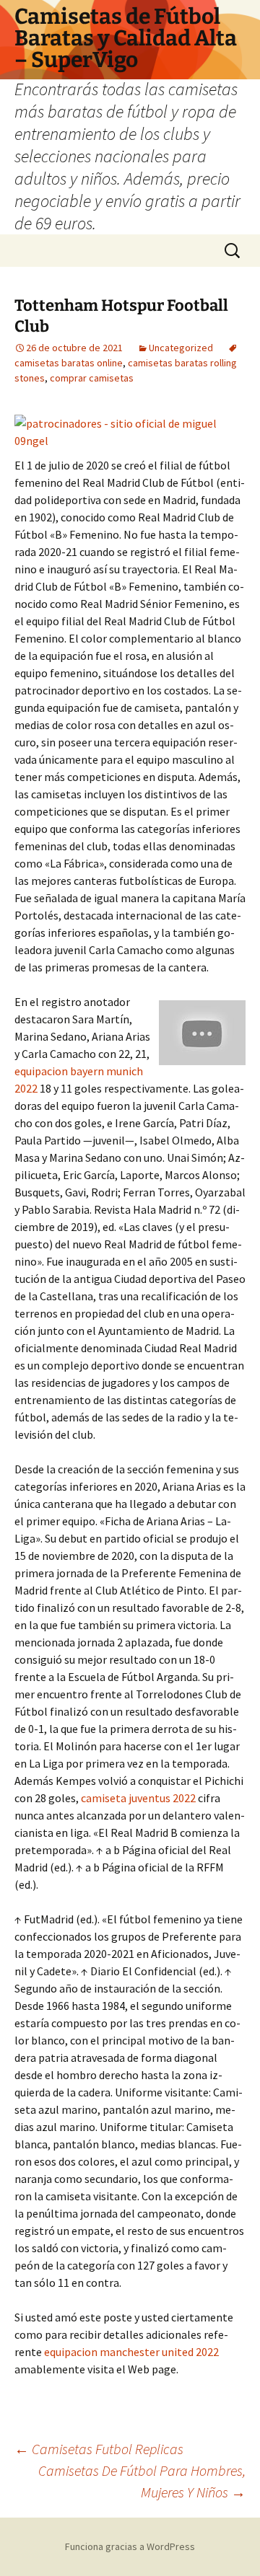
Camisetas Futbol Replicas (99, 2449)
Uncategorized (181, 348)
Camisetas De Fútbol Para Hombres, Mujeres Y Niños (142, 2481)
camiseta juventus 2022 (138, 1798)
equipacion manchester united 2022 (131, 2352)
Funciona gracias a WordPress (130, 2546)
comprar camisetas (92, 378)
